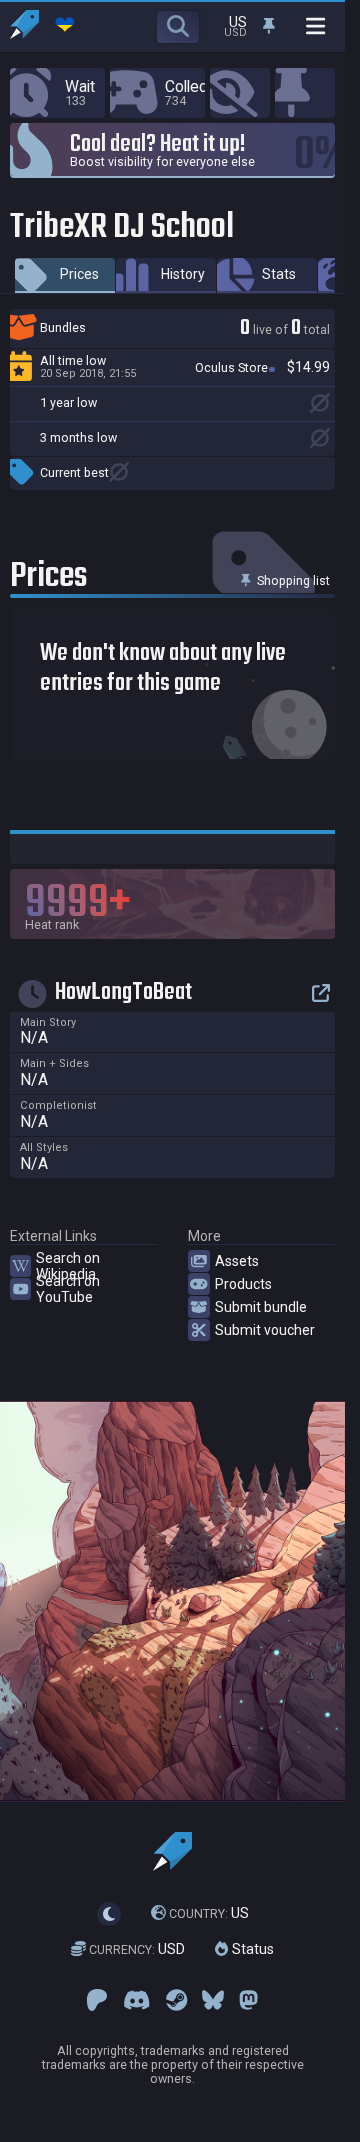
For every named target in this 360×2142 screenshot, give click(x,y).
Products (243, 1284)
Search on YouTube (68, 1289)
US (209, 1913)
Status (251, 1949)
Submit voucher (265, 1330)
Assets (237, 1261)
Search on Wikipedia (68, 1266)
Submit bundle (261, 1307)
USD (137, 1949)
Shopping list (292, 580)
